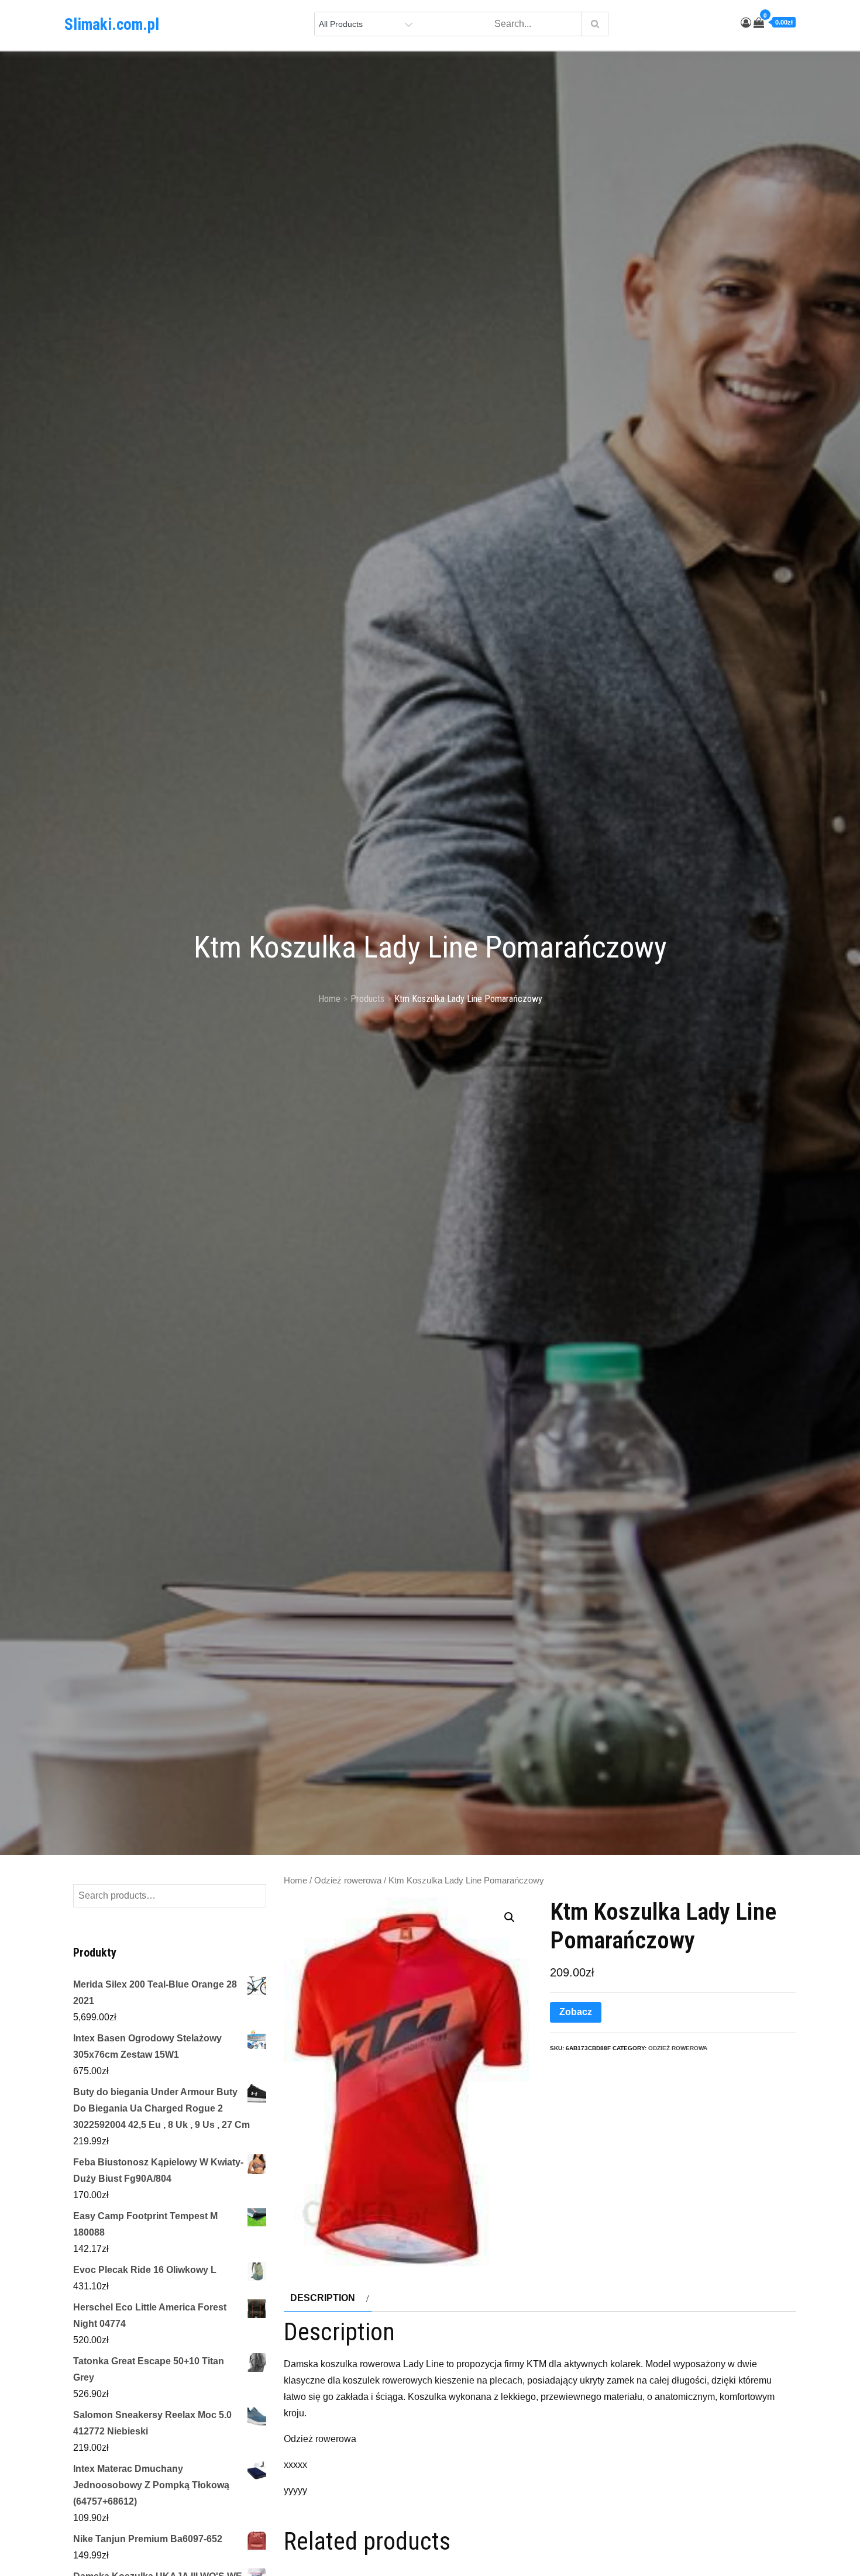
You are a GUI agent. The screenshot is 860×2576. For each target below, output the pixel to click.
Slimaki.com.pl (112, 25)
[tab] (328, 2298)
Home (295, 1881)
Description (323, 2298)
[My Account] (746, 23)
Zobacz (576, 2012)
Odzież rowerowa (348, 1881)
